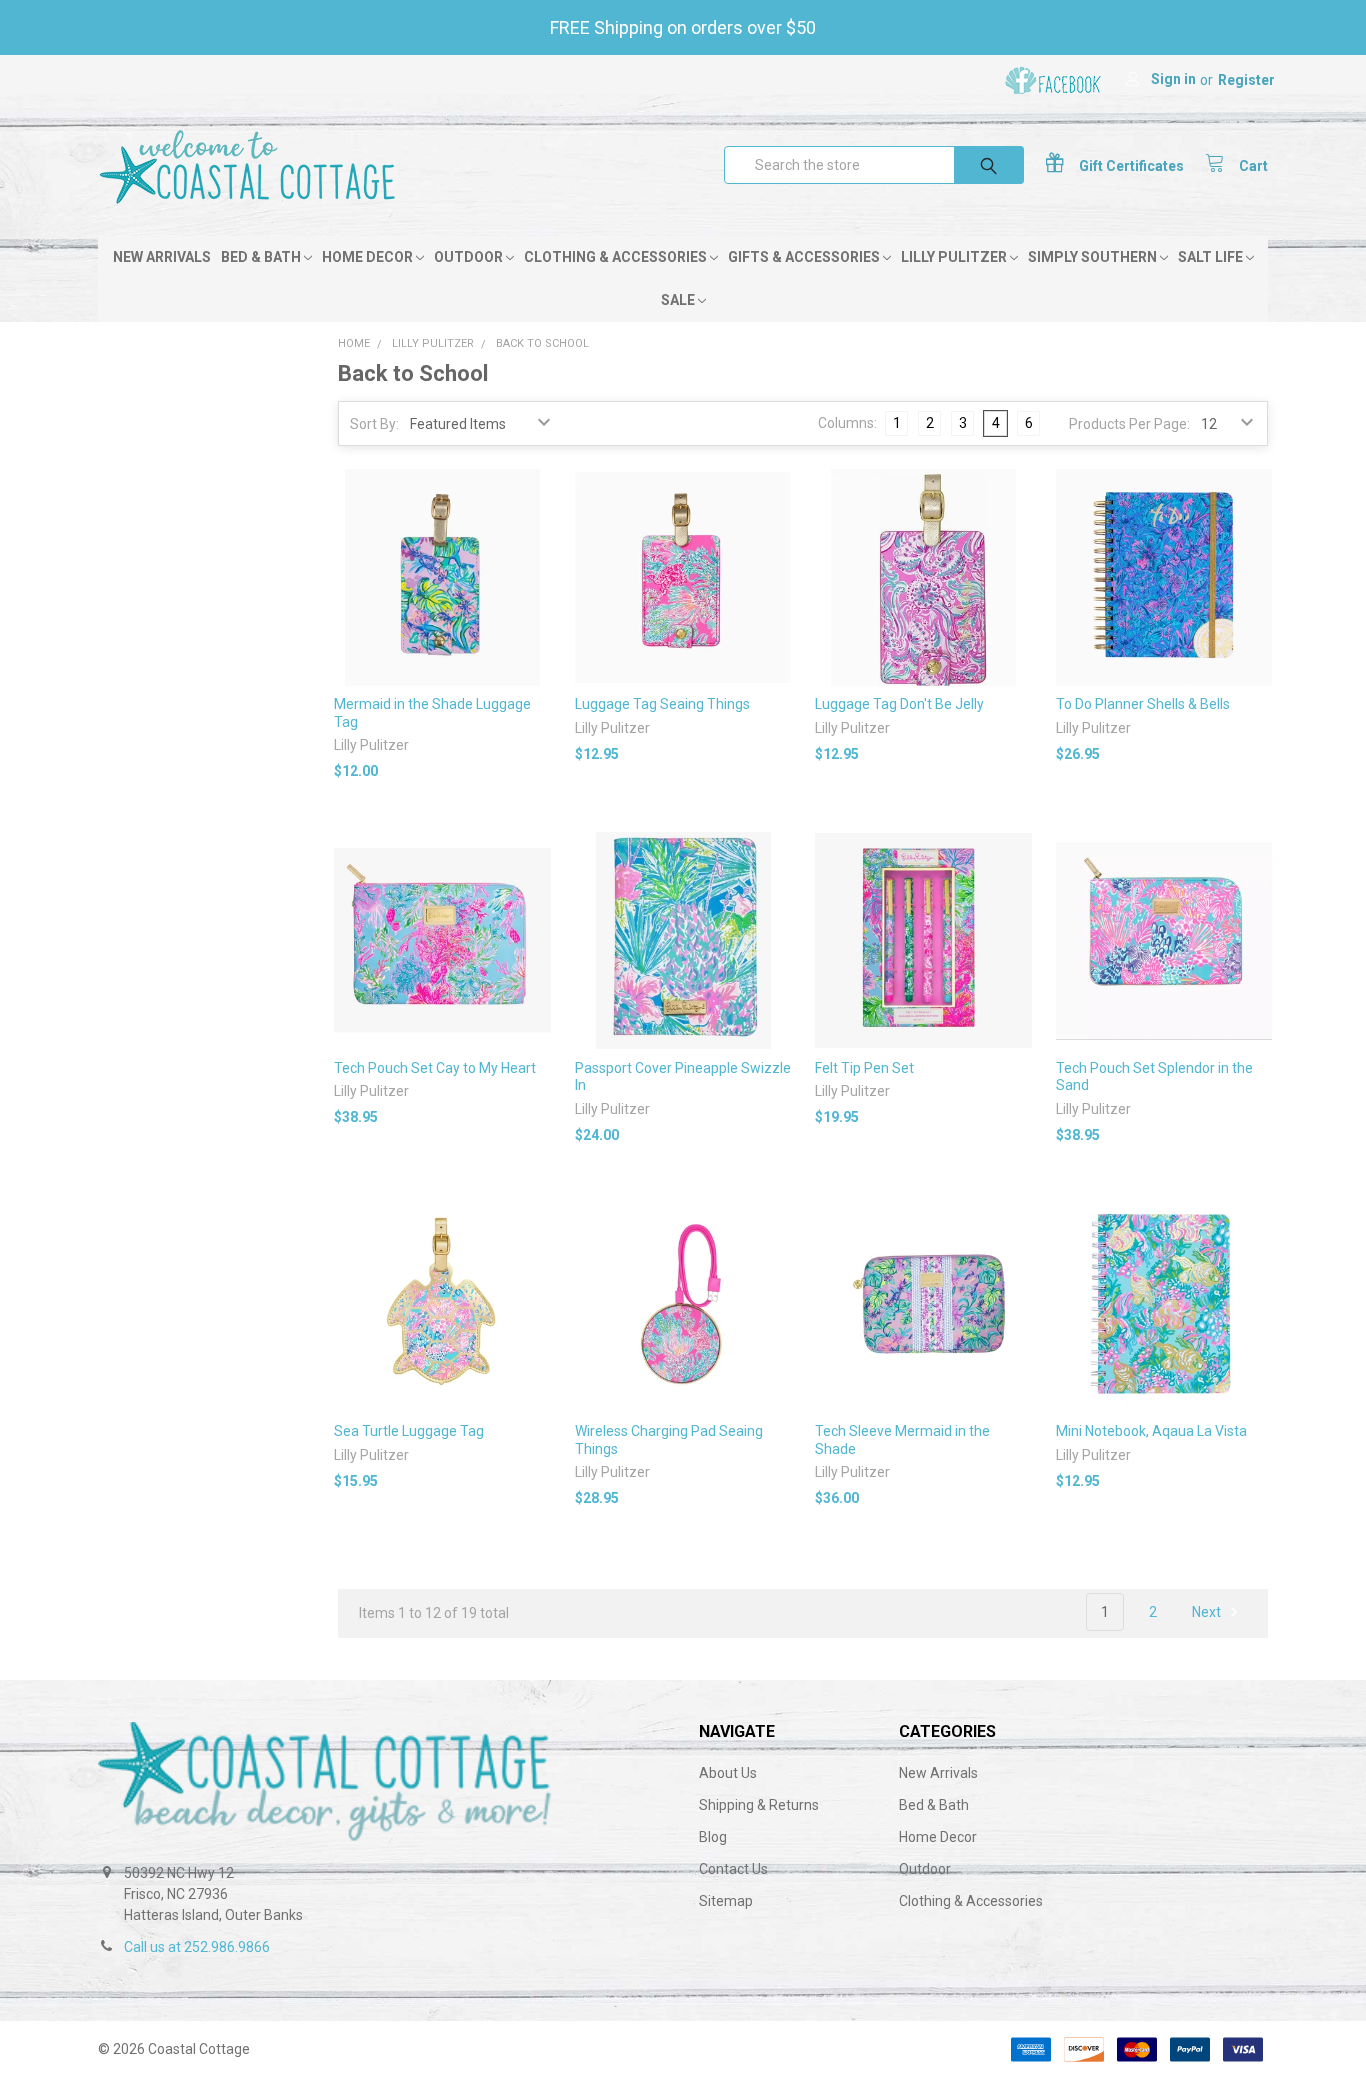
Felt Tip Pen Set (864, 1068)
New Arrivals (162, 257)
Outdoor (470, 257)
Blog (713, 1837)
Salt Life (1212, 257)
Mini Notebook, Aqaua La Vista (1151, 1431)
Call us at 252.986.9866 (197, 1947)
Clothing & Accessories (617, 257)
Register (1246, 80)
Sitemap (726, 1901)
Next (1208, 1612)
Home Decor (369, 257)
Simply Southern (1094, 257)
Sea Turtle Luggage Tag (409, 1431)
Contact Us (733, 1869)
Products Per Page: (1129, 424)
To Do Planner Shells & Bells (1143, 704)
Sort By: (374, 424)
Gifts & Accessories (805, 257)
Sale (679, 300)
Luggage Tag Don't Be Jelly (899, 704)
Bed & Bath (262, 257)
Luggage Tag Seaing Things (662, 704)
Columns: (847, 423)
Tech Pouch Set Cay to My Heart (435, 1068)
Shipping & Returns (759, 1805)
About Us (728, 1773)
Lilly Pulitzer (955, 257)
